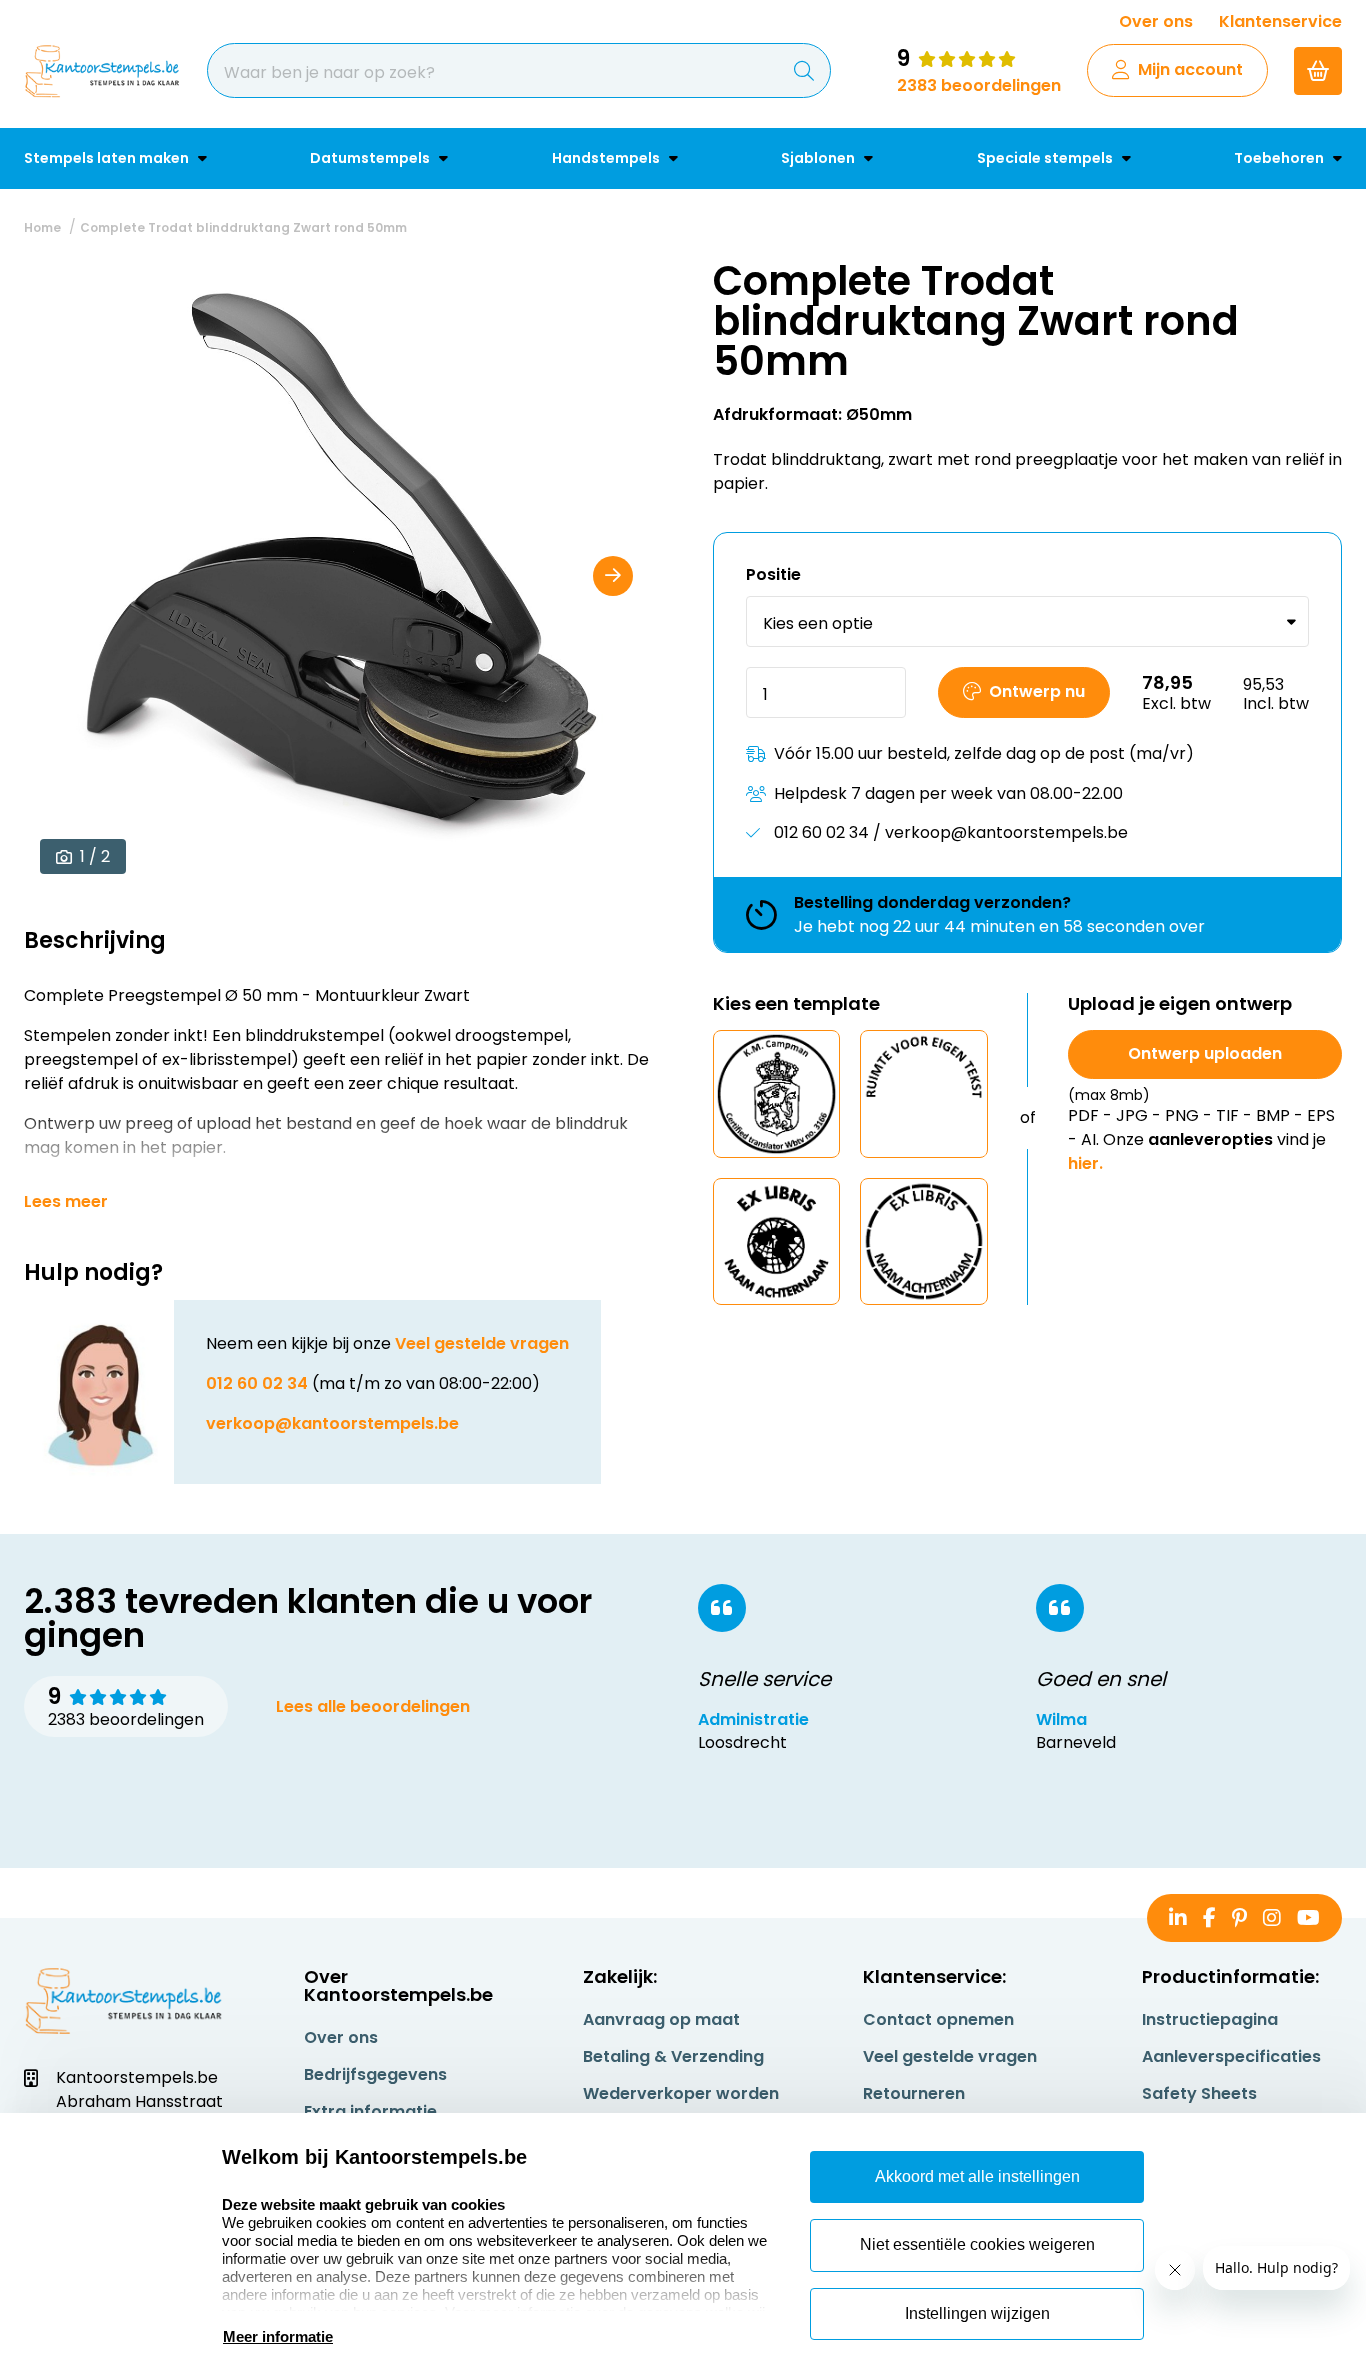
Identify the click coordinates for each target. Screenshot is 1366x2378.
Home (42, 227)
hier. (1085, 1163)
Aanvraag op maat (661, 2019)
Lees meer (66, 1202)
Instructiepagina (1210, 2019)
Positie (773, 574)
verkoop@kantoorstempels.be (332, 1423)
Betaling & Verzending (673, 2056)
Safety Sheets (1199, 2093)
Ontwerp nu (1037, 691)
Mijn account (1190, 69)
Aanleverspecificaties (1231, 2056)
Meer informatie (278, 2336)
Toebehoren (1280, 158)
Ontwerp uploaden (1205, 1053)
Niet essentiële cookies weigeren (977, 2244)
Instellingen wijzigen (977, 2313)
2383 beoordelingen (979, 85)
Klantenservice (1280, 21)
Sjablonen (819, 158)
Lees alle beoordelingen (373, 1706)
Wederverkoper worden (681, 2093)
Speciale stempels (1046, 158)
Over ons (1156, 21)
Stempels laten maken (108, 158)
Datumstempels (371, 158)
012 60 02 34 (257, 1383)
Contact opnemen (938, 2019)
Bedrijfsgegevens (375, 2074)
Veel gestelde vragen (482, 1343)
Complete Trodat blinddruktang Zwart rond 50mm (243, 227)
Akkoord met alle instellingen (977, 2176)
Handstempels (607, 158)
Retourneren (914, 2093)
